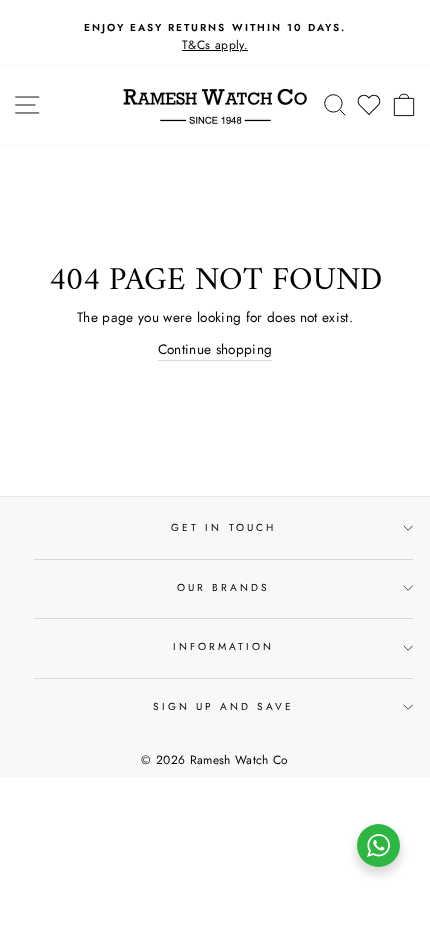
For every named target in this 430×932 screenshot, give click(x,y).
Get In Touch (223, 527)
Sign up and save (224, 706)
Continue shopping (215, 349)
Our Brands (224, 587)
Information (224, 646)
